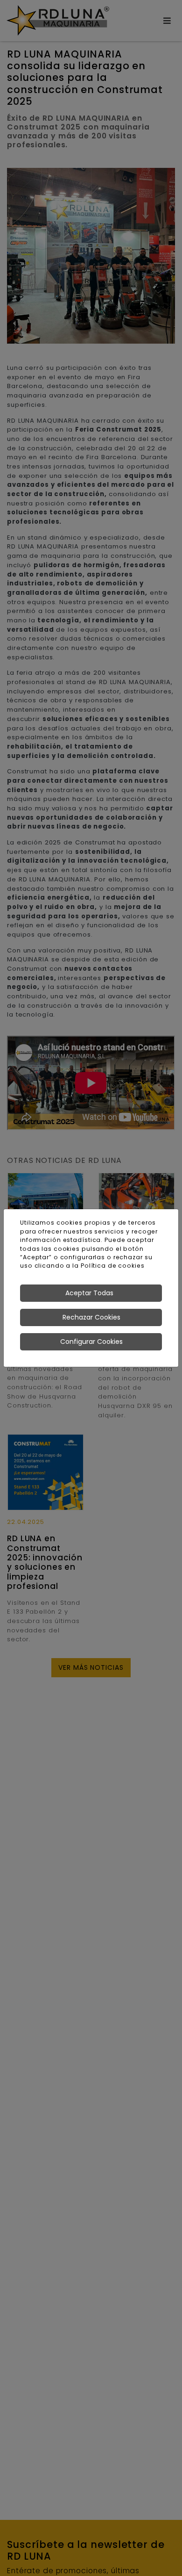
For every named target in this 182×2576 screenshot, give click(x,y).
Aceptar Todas (89, 1293)
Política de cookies (113, 1266)
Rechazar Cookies (91, 1317)
